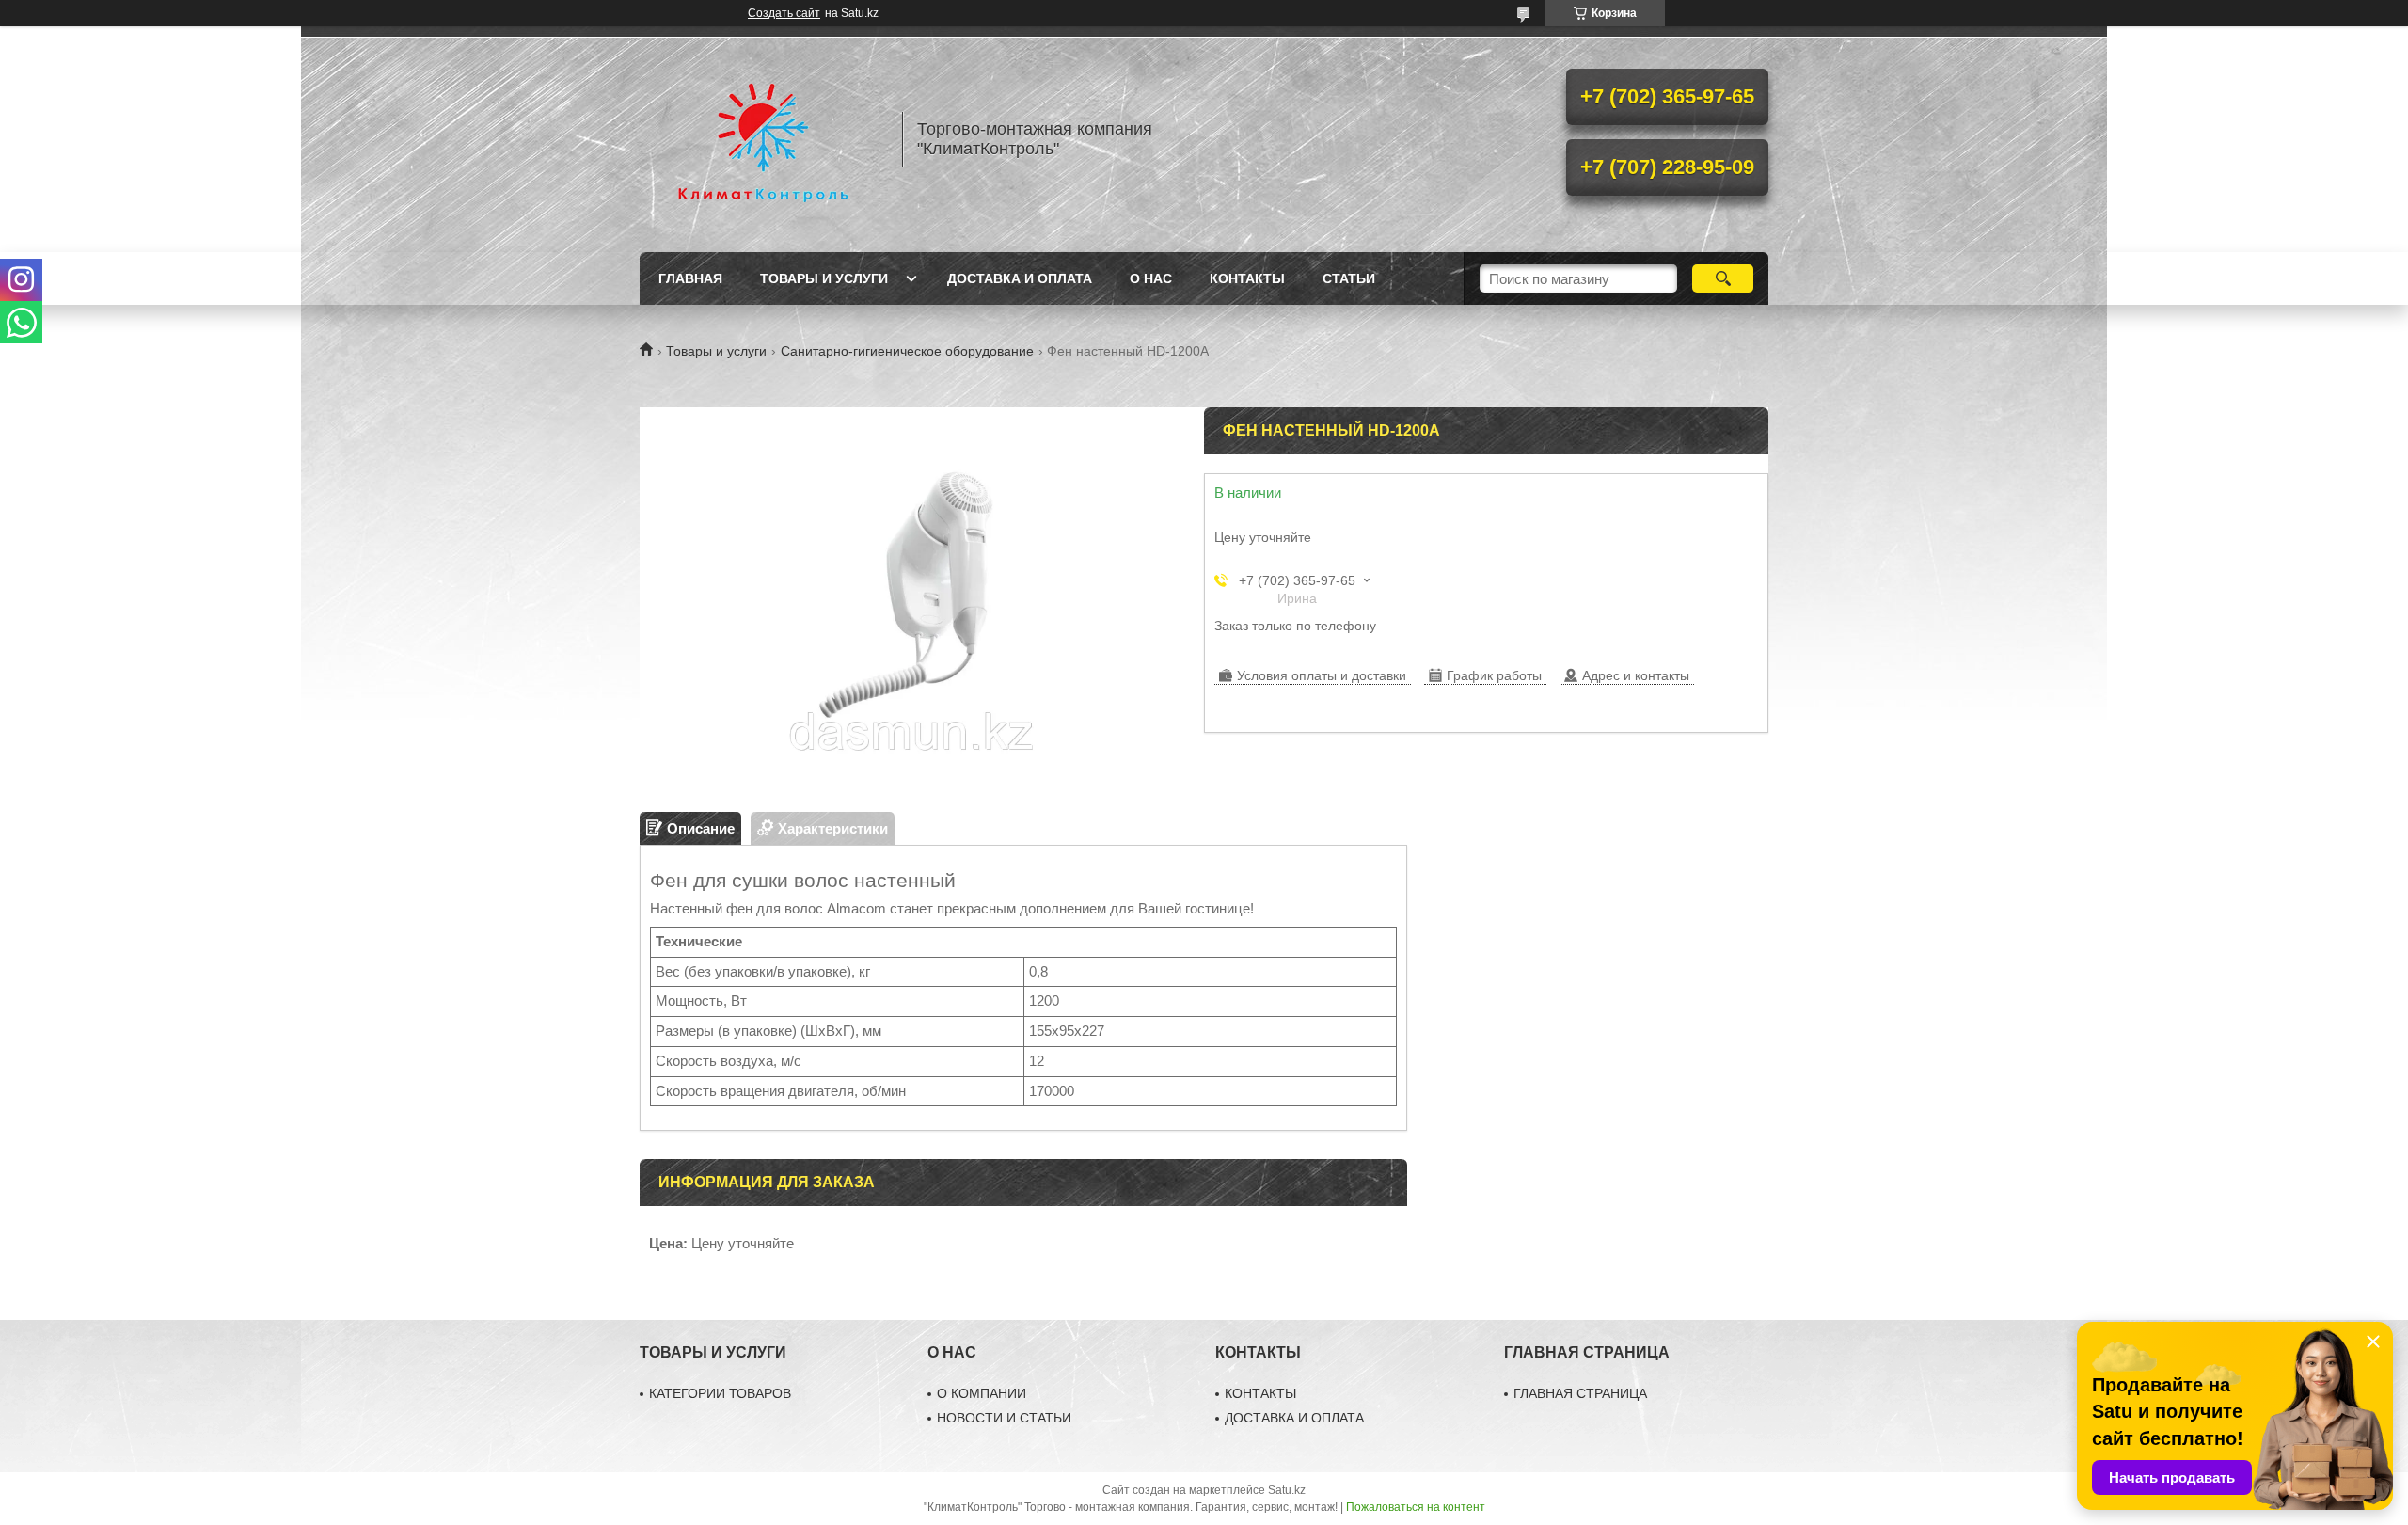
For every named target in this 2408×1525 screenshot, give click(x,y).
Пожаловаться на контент (1416, 1507)
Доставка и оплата (1020, 278)
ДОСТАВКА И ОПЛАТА (1294, 1418)
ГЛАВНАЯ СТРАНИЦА (1580, 1393)
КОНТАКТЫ (1260, 1393)
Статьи (1349, 278)
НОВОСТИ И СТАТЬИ (1004, 1418)
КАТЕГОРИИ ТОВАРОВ (720, 1393)
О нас (1151, 278)
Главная (690, 278)
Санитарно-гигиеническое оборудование (907, 351)
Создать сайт (784, 13)
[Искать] (1723, 278)
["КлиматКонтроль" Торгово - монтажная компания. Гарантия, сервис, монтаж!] (762, 139)
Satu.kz (1287, 1490)
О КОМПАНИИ (982, 1393)
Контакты (1247, 278)
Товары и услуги (824, 278)
